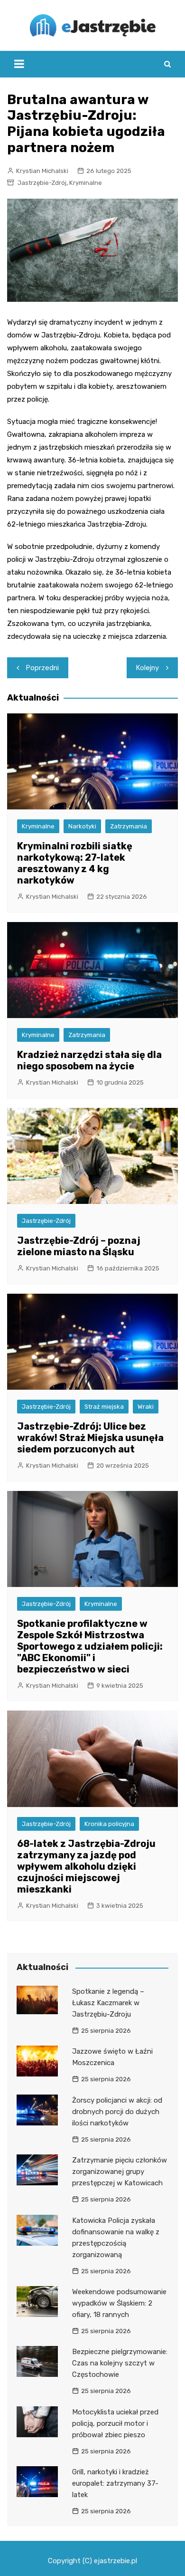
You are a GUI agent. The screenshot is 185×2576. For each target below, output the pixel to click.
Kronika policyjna (109, 1824)
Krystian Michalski (42, 171)
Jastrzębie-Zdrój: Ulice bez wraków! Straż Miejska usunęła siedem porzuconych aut (90, 1438)
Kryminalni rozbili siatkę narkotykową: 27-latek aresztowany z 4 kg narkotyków (75, 863)
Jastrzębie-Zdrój (42, 183)
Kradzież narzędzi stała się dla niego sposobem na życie (89, 1060)
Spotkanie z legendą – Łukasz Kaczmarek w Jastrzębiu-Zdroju (108, 2003)
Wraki (146, 1407)
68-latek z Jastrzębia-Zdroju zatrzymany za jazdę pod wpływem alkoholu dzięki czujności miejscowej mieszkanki (86, 1866)
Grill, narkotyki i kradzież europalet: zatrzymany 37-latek (115, 2483)
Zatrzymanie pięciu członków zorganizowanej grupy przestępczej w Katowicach (120, 2172)
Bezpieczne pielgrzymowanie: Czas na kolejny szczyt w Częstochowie (120, 2363)
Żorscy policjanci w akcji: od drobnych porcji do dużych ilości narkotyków (117, 2112)
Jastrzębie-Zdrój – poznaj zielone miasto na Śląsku (79, 1246)
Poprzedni (42, 668)
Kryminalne (86, 183)
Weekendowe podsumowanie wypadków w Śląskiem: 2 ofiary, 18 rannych (119, 2303)
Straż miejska (104, 1407)
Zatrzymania (129, 826)
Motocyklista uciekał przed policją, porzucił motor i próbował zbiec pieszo (115, 2423)
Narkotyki (82, 826)
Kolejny (148, 668)
